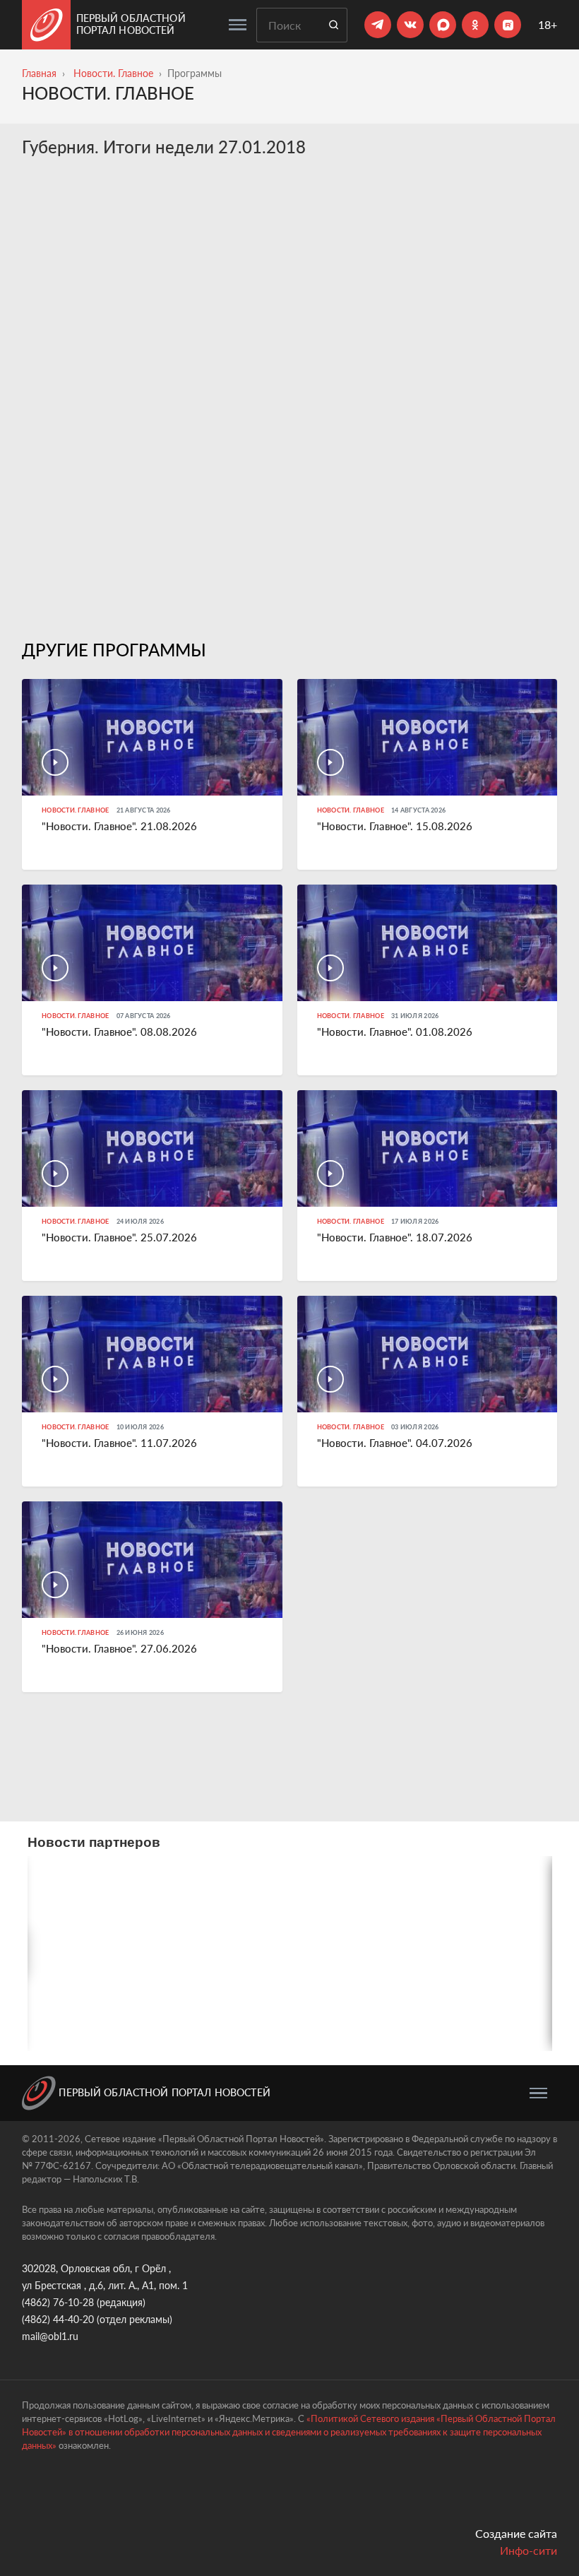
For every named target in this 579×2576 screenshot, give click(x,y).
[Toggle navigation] (238, 25)
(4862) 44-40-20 (58, 2319)
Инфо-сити (529, 2550)
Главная (39, 73)
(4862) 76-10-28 (58, 2302)
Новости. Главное (113, 73)
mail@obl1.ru (50, 2336)
